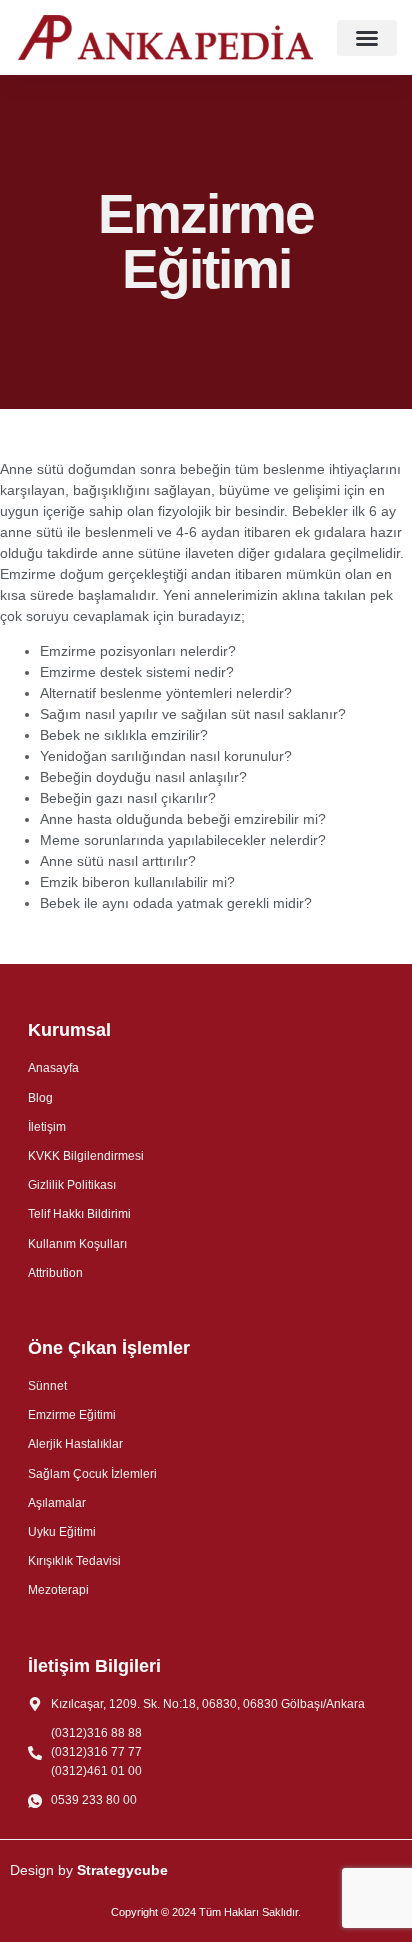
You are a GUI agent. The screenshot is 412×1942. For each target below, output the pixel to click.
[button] (367, 38)
